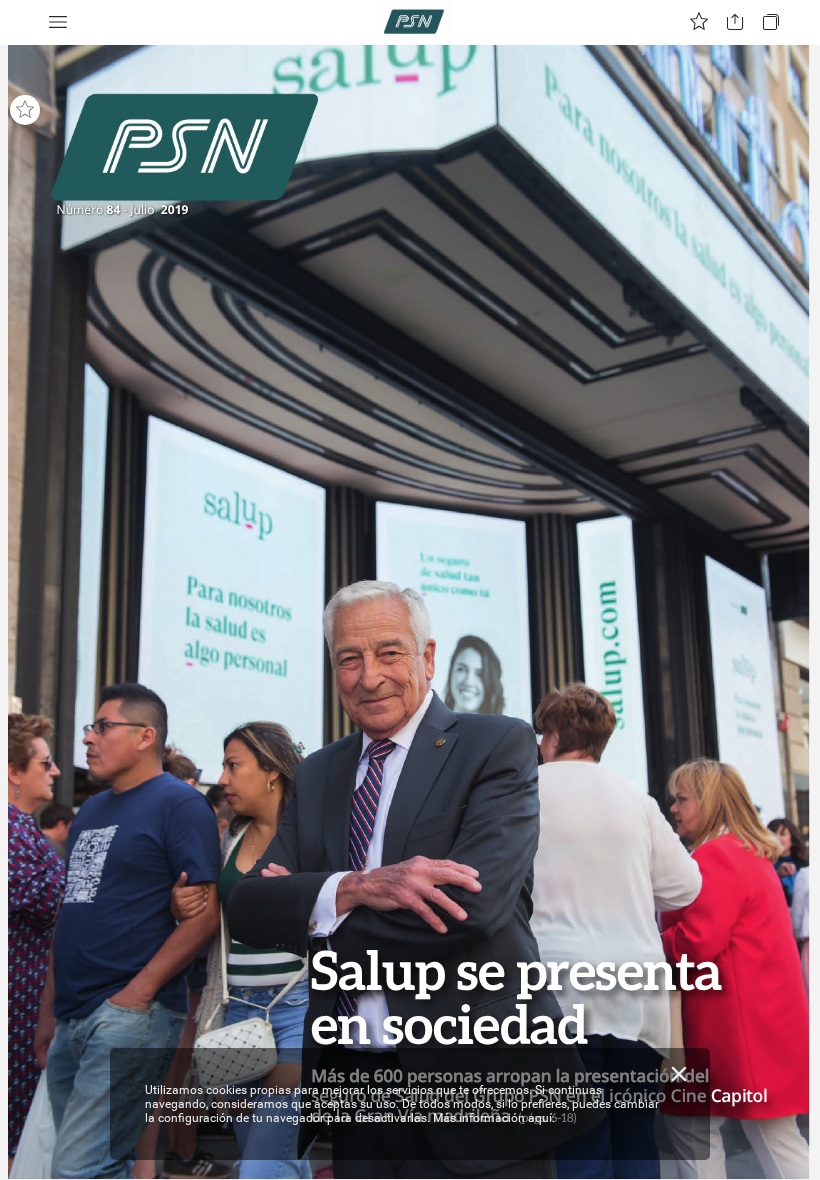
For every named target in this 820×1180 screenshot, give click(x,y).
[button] (58, 22)
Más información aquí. (494, 1118)
